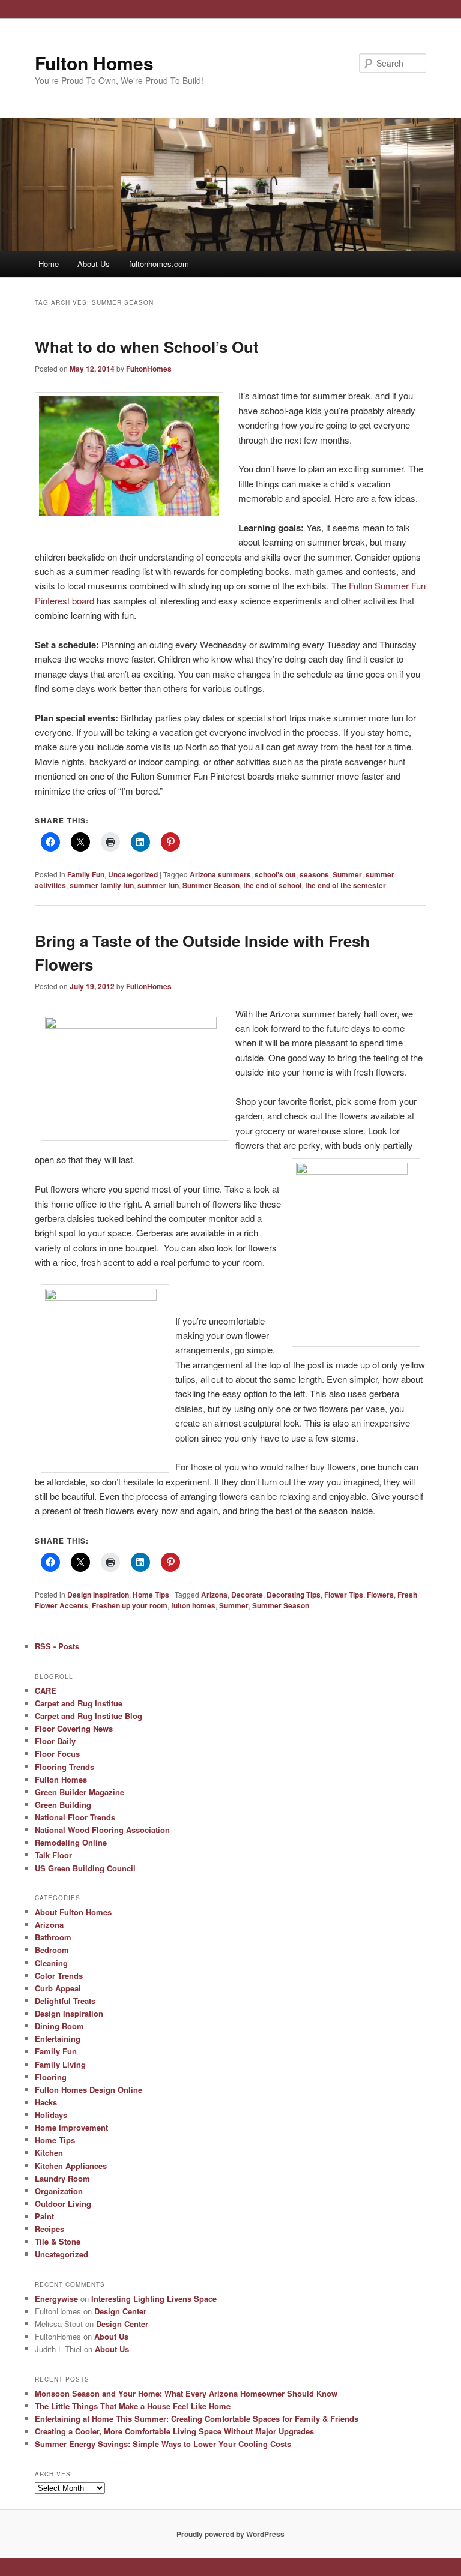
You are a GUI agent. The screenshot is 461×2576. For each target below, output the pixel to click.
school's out (275, 874)
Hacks (46, 2102)
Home (49, 264)
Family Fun (86, 874)
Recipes (50, 2229)
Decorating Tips (294, 1595)
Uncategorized (133, 874)
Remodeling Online (71, 1842)
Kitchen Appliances (71, 2166)
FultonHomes (149, 369)
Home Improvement (71, 2127)
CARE (46, 1690)
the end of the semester (345, 885)
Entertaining (58, 2039)
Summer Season (211, 885)
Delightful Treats (65, 2001)
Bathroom (53, 1937)
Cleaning (51, 1963)
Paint (44, 2216)
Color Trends (59, 1976)
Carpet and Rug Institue (79, 1703)
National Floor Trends (75, 1817)
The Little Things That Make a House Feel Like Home (133, 2406)
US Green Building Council (85, 1868)
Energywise (56, 2298)
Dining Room (59, 2026)
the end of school (272, 885)
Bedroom (52, 1950)
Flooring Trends (65, 1767)
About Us (94, 264)
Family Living (60, 2064)
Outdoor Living (63, 2204)
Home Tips (151, 1595)
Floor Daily (55, 1741)
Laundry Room (62, 2178)
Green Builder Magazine (80, 1792)
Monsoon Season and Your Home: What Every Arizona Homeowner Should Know (186, 2393)
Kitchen (49, 2153)
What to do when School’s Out (147, 347)
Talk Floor (53, 1855)
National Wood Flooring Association (102, 1830)
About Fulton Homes (73, 1912)
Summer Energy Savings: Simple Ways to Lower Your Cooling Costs (163, 2444)
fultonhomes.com (159, 264)
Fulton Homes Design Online (89, 2090)
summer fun (158, 885)
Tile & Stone (58, 2241)
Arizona (214, 1595)
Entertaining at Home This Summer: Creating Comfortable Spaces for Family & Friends (197, 2418)
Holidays (51, 2115)
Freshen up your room (130, 1605)
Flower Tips (344, 1595)
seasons (314, 874)
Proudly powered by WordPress (230, 2534)
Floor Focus (57, 1753)
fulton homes (193, 1605)
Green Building (63, 1804)
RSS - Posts (57, 1646)
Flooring (51, 2077)
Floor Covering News (74, 1728)
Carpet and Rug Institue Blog (89, 1716)
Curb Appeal (58, 1988)
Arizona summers (220, 874)
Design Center (120, 2311)
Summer (347, 874)
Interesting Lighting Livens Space (154, 2298)
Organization (59, 2191)
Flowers (380, 1595)
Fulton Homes (94, 63)
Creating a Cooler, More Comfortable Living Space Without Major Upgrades (174, 2431)
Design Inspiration (98, 1595)
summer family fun (102, 885)
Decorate (247, 1595)
